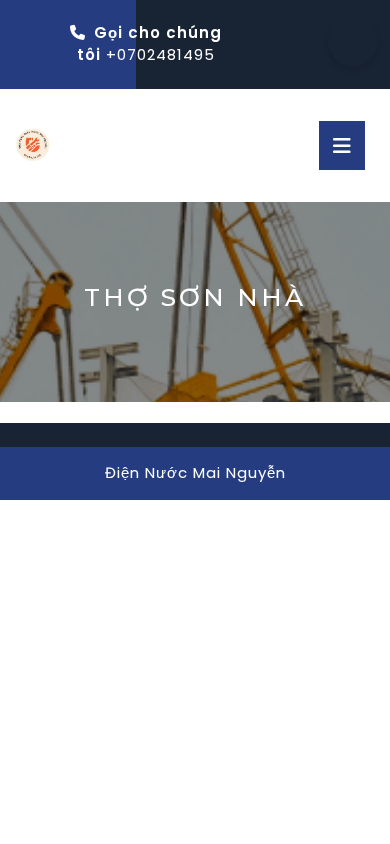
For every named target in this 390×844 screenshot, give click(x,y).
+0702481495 (160, 54)
